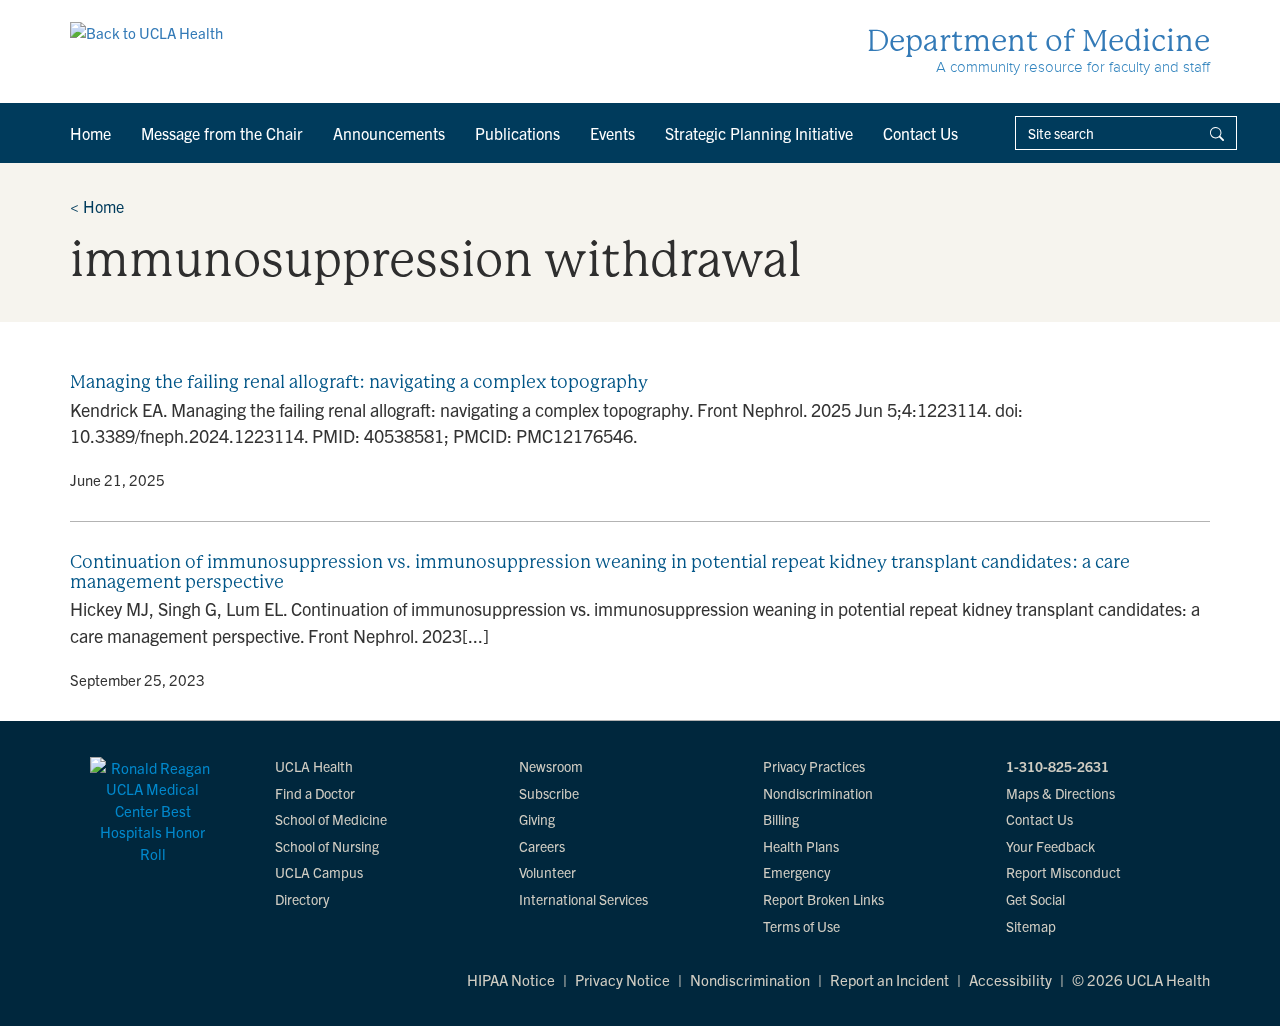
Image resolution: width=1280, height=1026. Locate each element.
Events (612, 133)
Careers (542, 846)
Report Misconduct (1063, 872)
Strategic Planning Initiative (759, 133)
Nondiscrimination (818, 793)
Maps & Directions (1060, 793)
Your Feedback (1050, 846)
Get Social (1035, 899)
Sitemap (1031, 926)
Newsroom (551, 766)
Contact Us (920, 133)
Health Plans (801, 846)
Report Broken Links (823, 899)
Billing (781, 819)
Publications (517, 133)
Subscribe (549, 793)
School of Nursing (327, 846)
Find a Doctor (315, 793)
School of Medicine (331, 819)
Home (90, 133)
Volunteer (547, 872)
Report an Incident (889, 979)
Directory (302, 899)
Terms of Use (801, 926)
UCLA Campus (319, 872)
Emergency (796, 872)
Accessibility (1010, 979)
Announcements (389, 133)
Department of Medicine (1038, 40)
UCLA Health (314, 766)
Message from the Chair (222, 133)
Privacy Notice (622, 979)
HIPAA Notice (511, 979)
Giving (537, 819)
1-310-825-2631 (1057, 766)
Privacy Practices (814, 766)
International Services (583, 899)
